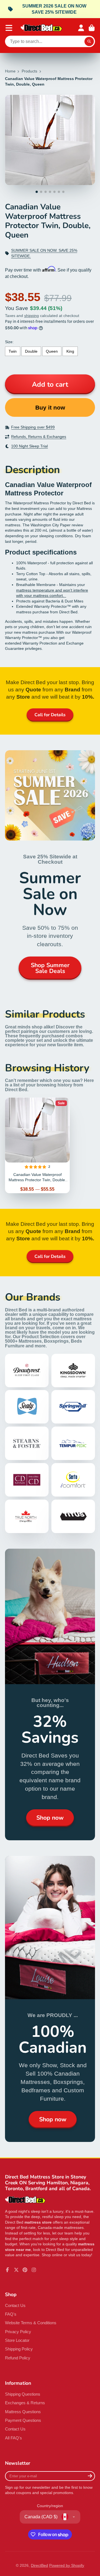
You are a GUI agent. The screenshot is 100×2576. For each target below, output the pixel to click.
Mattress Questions (23, 2412)
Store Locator (17, 2340)
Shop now (50, 1818)
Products (29, 71)
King (70, 351)
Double (31, 351)
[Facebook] (7, 2270)
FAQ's (11, 2314)
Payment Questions (23, 2420)
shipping (32, 316)
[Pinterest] (25, 2270)
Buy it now (50, 407)
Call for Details (50, 715)
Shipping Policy (19, 2349)
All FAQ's (13, 2438)
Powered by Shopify (67, 2565)
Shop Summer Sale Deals (50, 968)
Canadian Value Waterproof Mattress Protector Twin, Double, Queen (37, 1145)
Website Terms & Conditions (31, 2323)
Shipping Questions (23, 2394)
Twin (13, 351)
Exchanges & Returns (25, 2403)
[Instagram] (34, 2270)
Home (10, 71)
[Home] (41, 28)
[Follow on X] (16, 2270)
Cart (92, 28)
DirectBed (39, 2565)
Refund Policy (18, 2358)
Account (81, 28)
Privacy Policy (18, 2332)
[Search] (89, 42)
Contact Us (15, 2305)
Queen (52, 351)
